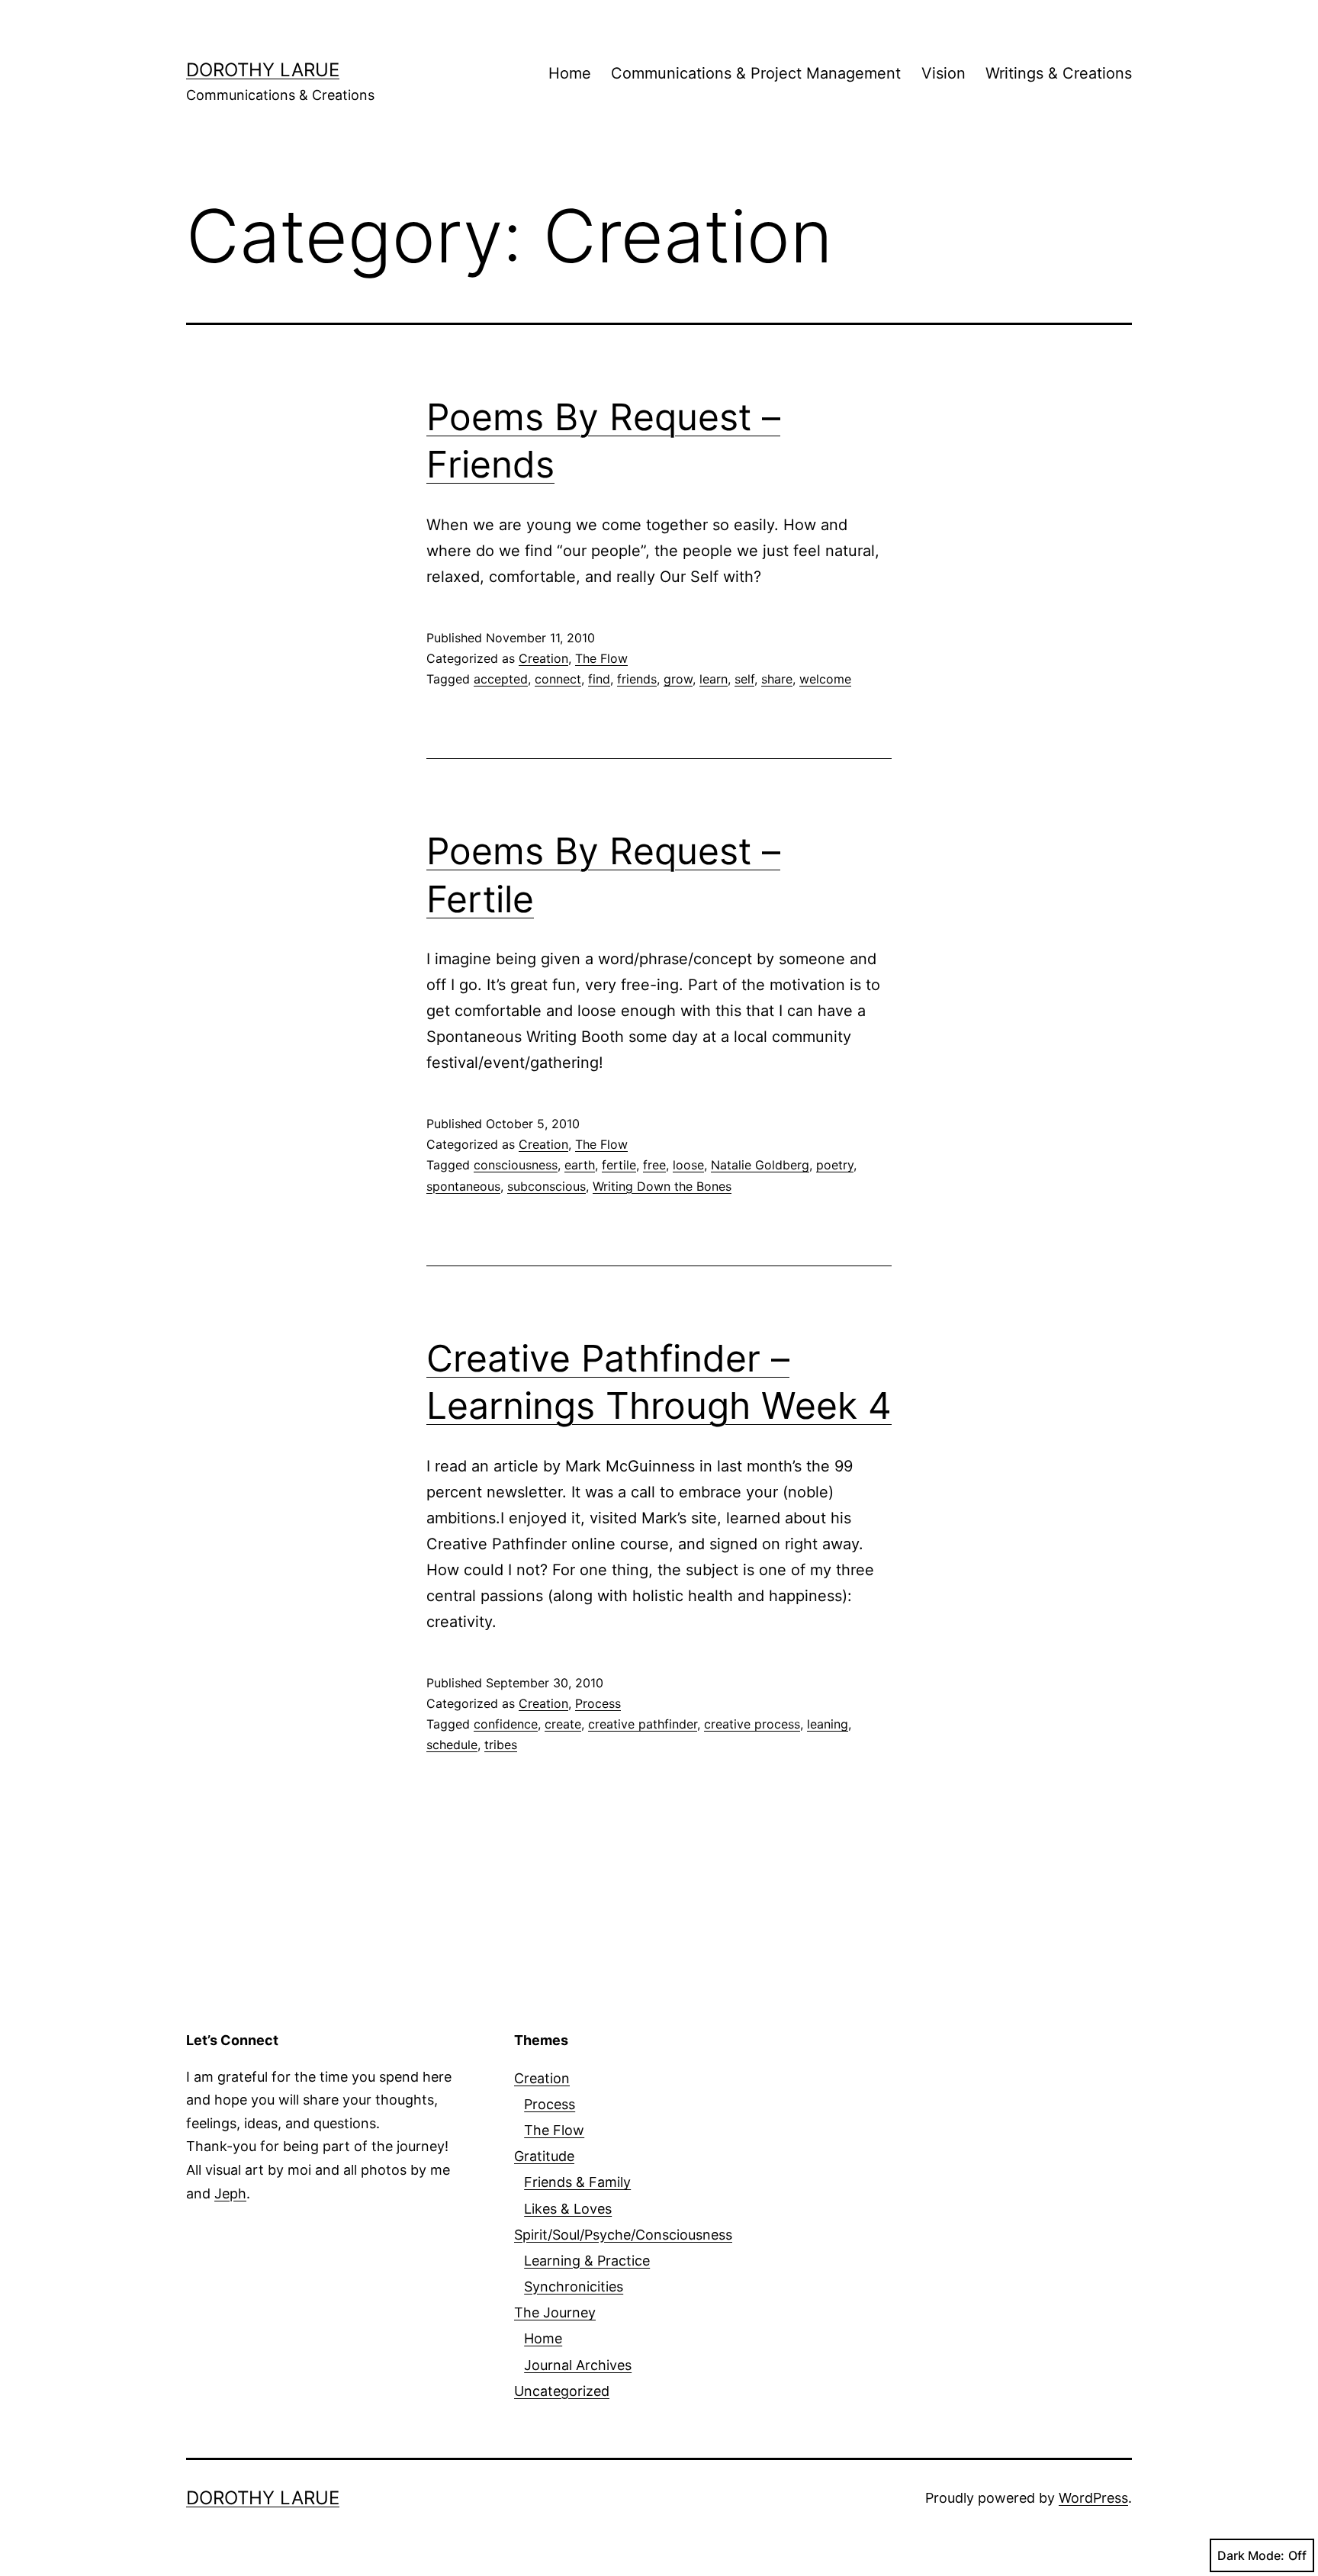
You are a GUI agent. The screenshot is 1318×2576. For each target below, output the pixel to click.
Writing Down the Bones (662, 1186)
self (744, 679)
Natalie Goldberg (760, 1165)
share (777, 679)
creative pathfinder (643, 1724)
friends (637, 679)
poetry (835, 1165)
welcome (825, 679)
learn (714, 679)
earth (580, 1165)
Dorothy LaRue (263, 70)
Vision (943, 73)
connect (558, 679)
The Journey (555, 2312)
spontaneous (463, 1186)
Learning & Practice (587, 2261)
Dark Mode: (1251, 2555)
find (599, 679)
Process (598, 1703)
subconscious (546, 1186)
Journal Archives (578, 2365)
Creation (543, 658)
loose (688, 1165)
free (654, 1165)
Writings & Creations (1059, 73)
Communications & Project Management (756, 73)
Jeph (230, 2193)
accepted (501, 679)
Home (570, 73)
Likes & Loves (568, 2209)
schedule (452, 1745)
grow (678, 679)
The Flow (601, 658)
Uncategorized (562, 2391)
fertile (619, 1165)
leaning (828, 1724)
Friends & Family (577, 2182)
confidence (506, 1724)
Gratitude (544, 2156)
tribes (501, 1745)
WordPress (1093, 2498)
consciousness (516, 1165)
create (563, 1724)
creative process (752, 1724)
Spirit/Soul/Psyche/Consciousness (623, 2235)
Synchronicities (574, 2287)
